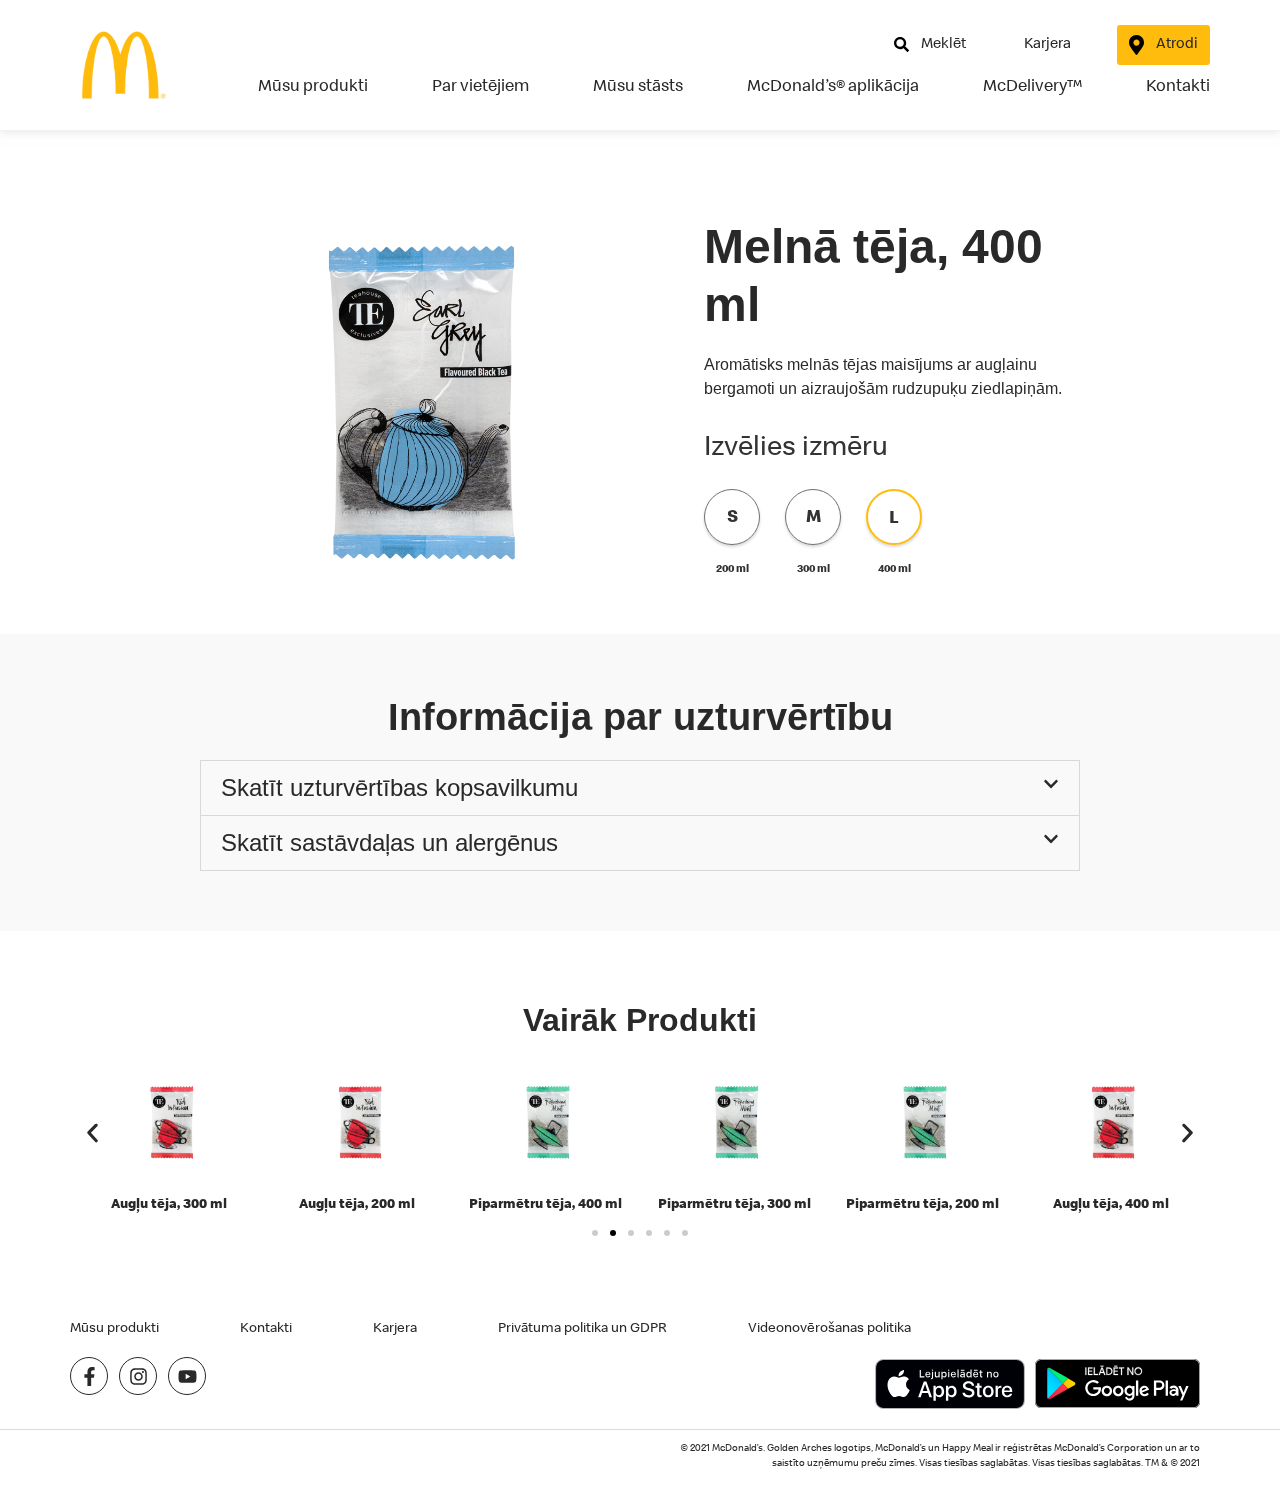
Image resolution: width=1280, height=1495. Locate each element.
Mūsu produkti (313, 85)
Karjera (395, 1327)
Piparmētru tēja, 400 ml (545, 1203)
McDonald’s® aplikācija (833, 85)
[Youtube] (187, 1376)
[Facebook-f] (89, 1376)
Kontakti (1178, 85)
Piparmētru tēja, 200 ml (922, 1203)
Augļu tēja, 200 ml (357, 1203)
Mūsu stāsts (638, 85)
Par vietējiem (480, 85)
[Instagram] (138, 1376)
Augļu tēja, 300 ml (169, 1203)
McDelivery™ (1032, 85)
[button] (640, 788)
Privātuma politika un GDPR (582, 1327)
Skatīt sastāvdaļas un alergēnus (389, 842)
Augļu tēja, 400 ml (1111, 1203)
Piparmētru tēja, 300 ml (734, 1203)
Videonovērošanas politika (829, 1327)
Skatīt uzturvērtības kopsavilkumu (399, 787)
